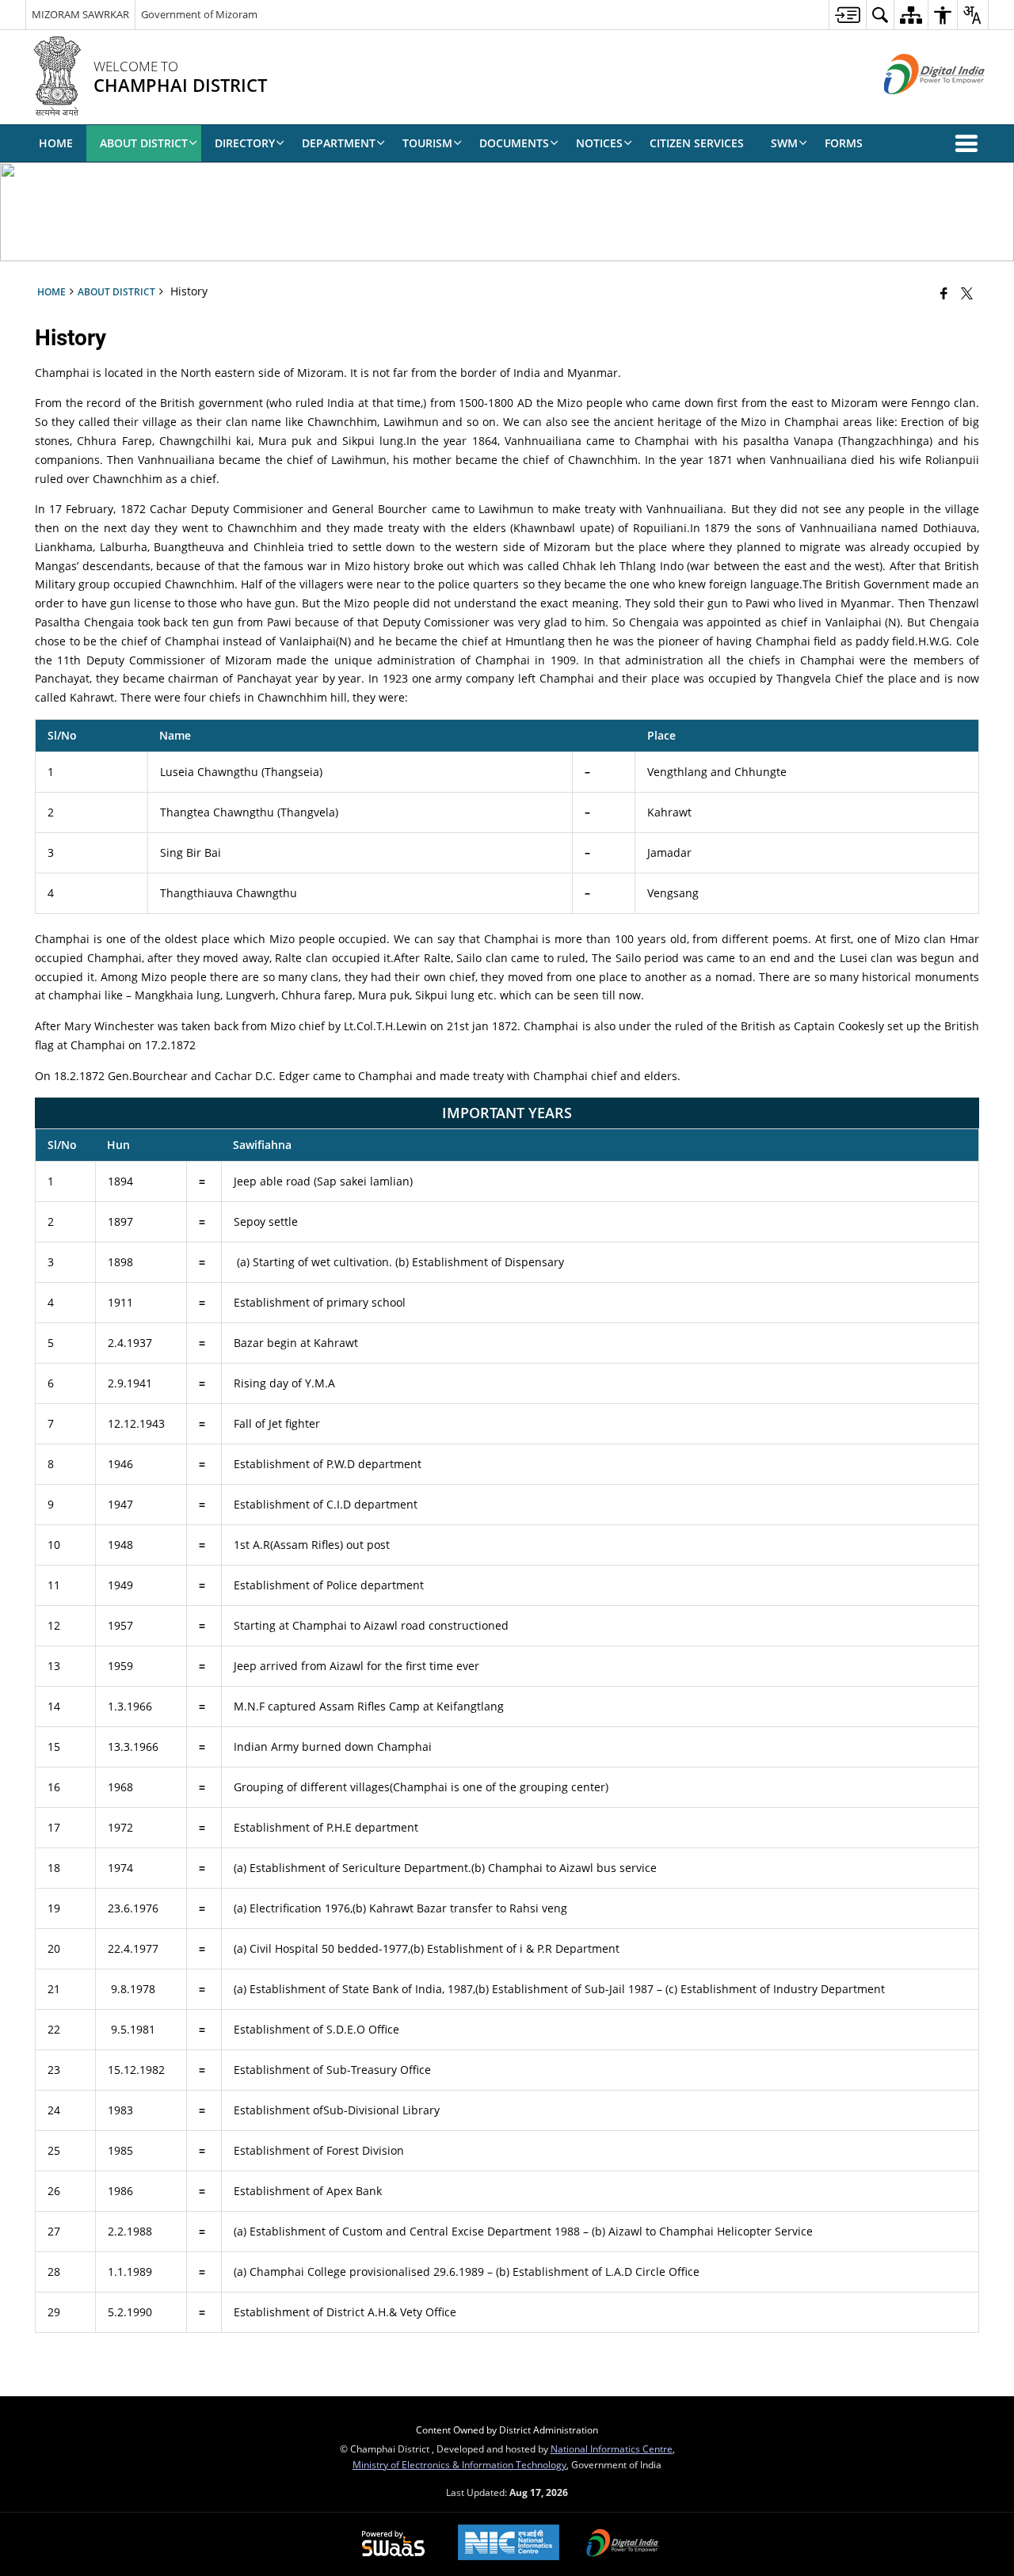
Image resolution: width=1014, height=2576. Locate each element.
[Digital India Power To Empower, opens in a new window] (623, 2544)
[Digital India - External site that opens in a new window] (915, 107)
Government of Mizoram (199, 14)
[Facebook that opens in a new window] (944, 293)
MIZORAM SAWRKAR (80, 14)
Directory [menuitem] (245, 143)
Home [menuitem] (56, 143)
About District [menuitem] (144, 143)
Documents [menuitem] (514, 143)
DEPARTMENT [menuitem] (339, 143)
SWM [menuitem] (784, 143)
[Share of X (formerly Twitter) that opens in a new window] (967, 293)
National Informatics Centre (612, 2449)
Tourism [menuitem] (427, 143)
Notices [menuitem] (599, 143)
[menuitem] (847, 15)
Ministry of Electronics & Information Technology (459, 2464)
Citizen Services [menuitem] (697, 143)
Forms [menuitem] (844, 143)
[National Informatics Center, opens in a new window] (509, 2544)
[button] (970, 143)
